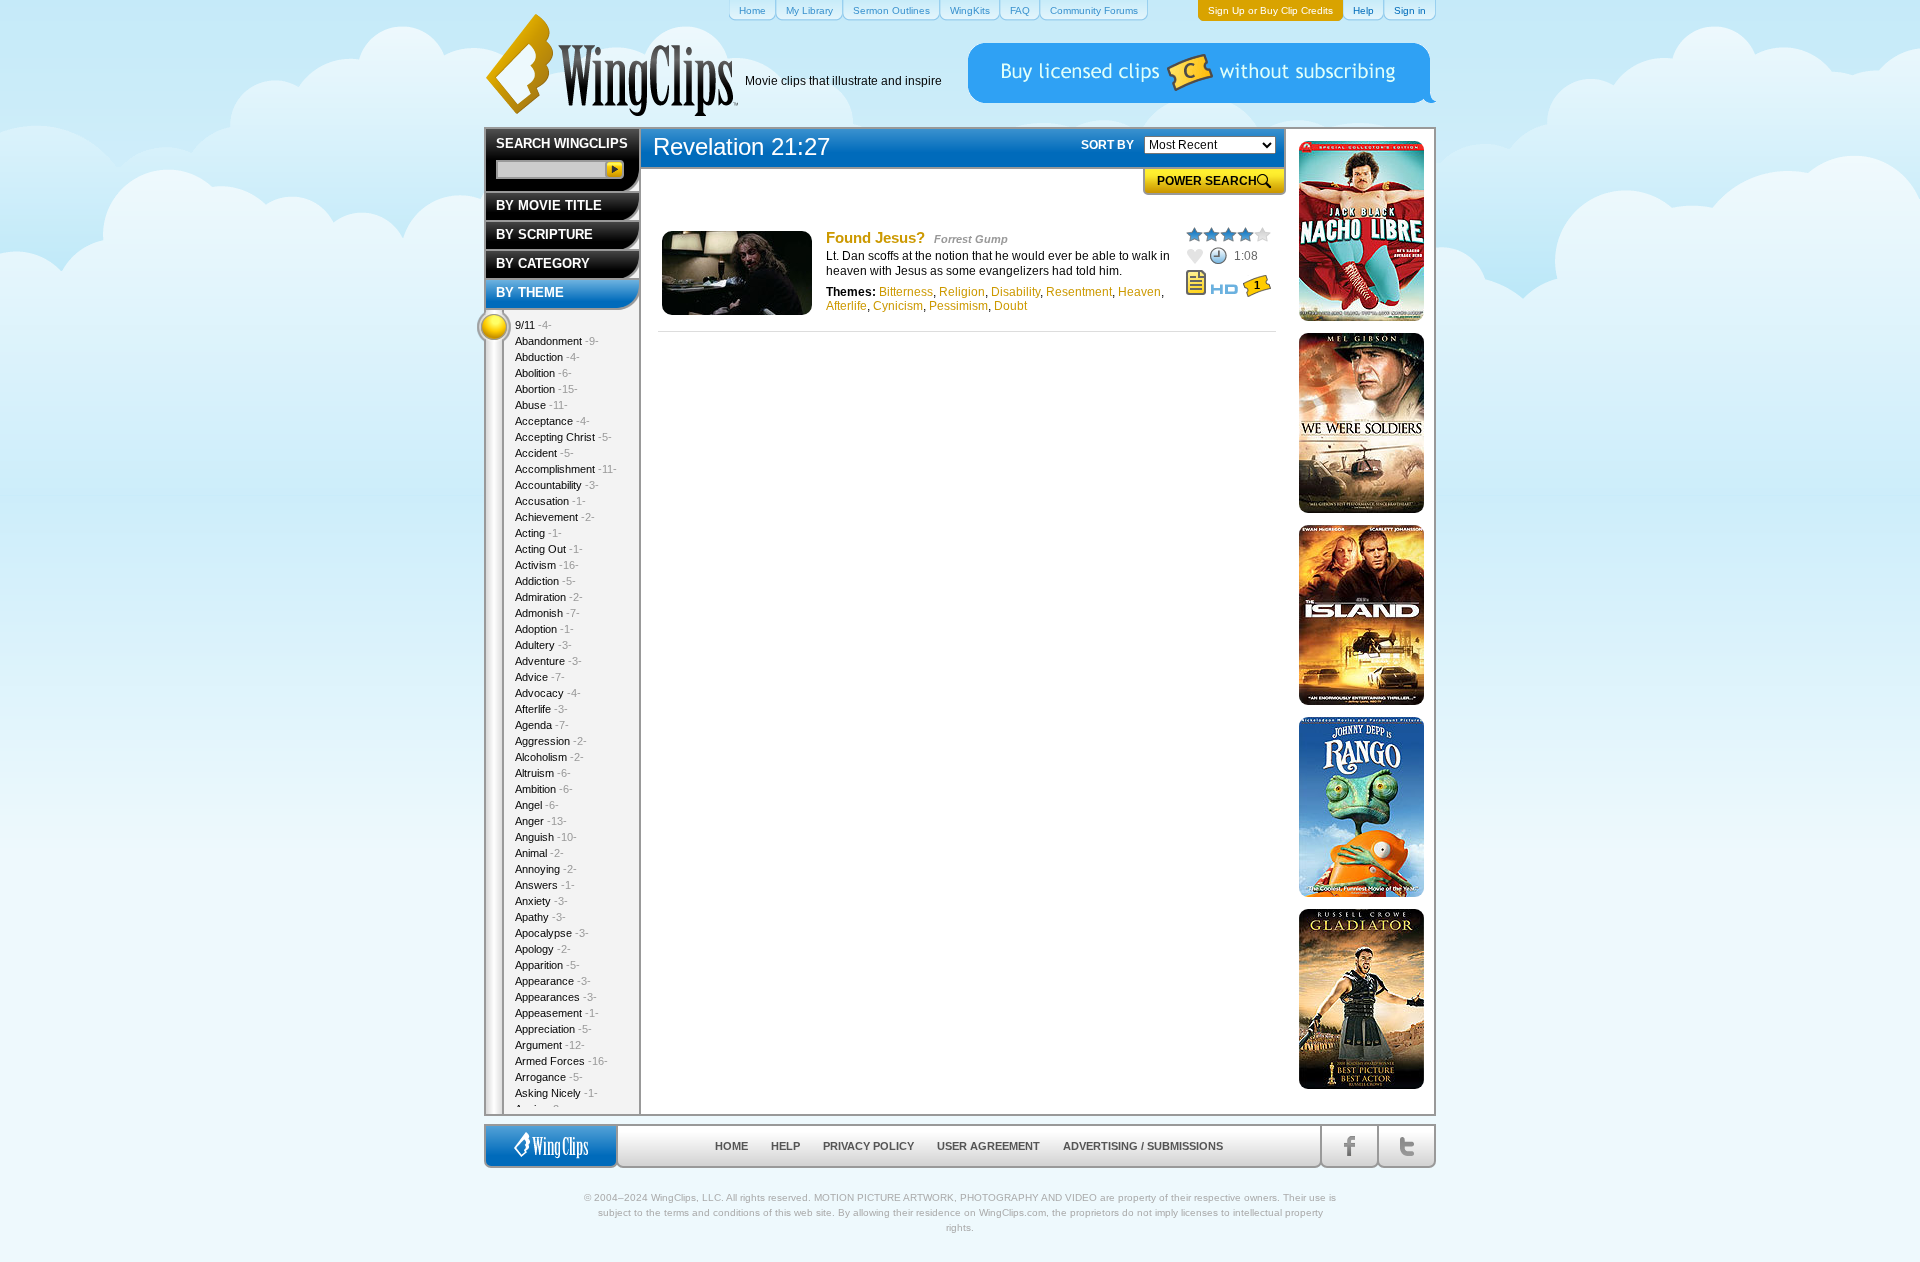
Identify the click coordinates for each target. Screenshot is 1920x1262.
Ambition (544, 789)
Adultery (543, 645)
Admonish (547, 613)
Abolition (543, 373)
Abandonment (557, 341)
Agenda (542, 725)
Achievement (555, 517)
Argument (550, 1045)
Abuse (541, 405)
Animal (539, 853)
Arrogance (549, 1077)
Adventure (548, 661)
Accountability (557, 485)
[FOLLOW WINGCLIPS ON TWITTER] (1406, 1146)
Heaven (1139, 292)
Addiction (545, 581)
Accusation (550, 501)
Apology (543, 949)
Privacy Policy (868, 1146)
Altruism (543, 773)
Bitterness (906, 292)
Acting (538, 533)
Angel (537, 805)
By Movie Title (549, 205)
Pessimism (958, 306)
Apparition (547, 965)
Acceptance (552, 421)
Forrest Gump (971, 239)
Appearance (553, 981)
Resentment (1079, 292)
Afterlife (846, 306)
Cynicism (898, 306)
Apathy (540, 917)
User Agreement (988, 1146)
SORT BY (1107, 145)
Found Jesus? (875, 237)
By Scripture (544, 234)
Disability (1015, 292)
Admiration (549, 597)
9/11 (533, 325)
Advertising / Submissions (1143, 1146)
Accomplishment (566, 469)
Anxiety (541, 901)
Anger (541, 821)
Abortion (546, 389)
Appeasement (557, 1013)
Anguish (546, 837)
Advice (540, 677)
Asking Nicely (556, 1093)
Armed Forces (561, 1061)
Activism (547, 565)
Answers (545, 885)
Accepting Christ (563, 437)
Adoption (544, 629)
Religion (962, 292)
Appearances (556, 997)
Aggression (551, 741)
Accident (544, 453)
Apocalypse (552, 933)
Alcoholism (549, 757)
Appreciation (553, 1029)
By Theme (530, 292)
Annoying (546, 869)
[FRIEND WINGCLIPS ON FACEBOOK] (1349, 1146)
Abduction (547, 357)
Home (731, 1146)
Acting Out (549, 549)
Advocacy (548, 693)
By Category (543, 263)
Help (785, 1146)
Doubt (1010, 306)
